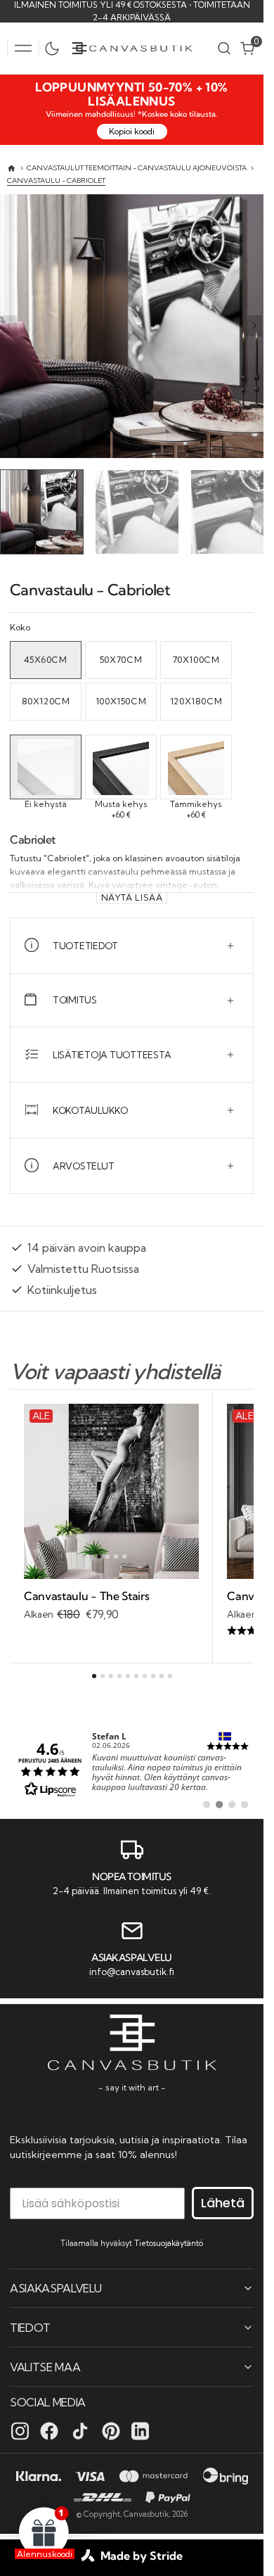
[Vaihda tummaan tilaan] (56, 49)
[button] (23, 49)
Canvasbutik (146, 2513)
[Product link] (111, 1488)
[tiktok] (80, 2430)
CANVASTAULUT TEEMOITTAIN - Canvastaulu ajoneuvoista (137, 168)
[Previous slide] (9, 326)
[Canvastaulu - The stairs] (111, 1603)
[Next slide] (254, 326)
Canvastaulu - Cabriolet (56, 180)
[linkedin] (140, 2430)
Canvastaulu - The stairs (86, 1592)
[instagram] (20, 2430)
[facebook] (49, 2430)
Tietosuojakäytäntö (169, 2242)
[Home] (12, 169)
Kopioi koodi (132, 131)
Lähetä (223, 2202)
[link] (132, 1765)
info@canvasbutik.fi (132, 1969)
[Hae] (224, 48)
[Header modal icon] (23, 49)
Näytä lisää (132, 894)
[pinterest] (111, 2430)
